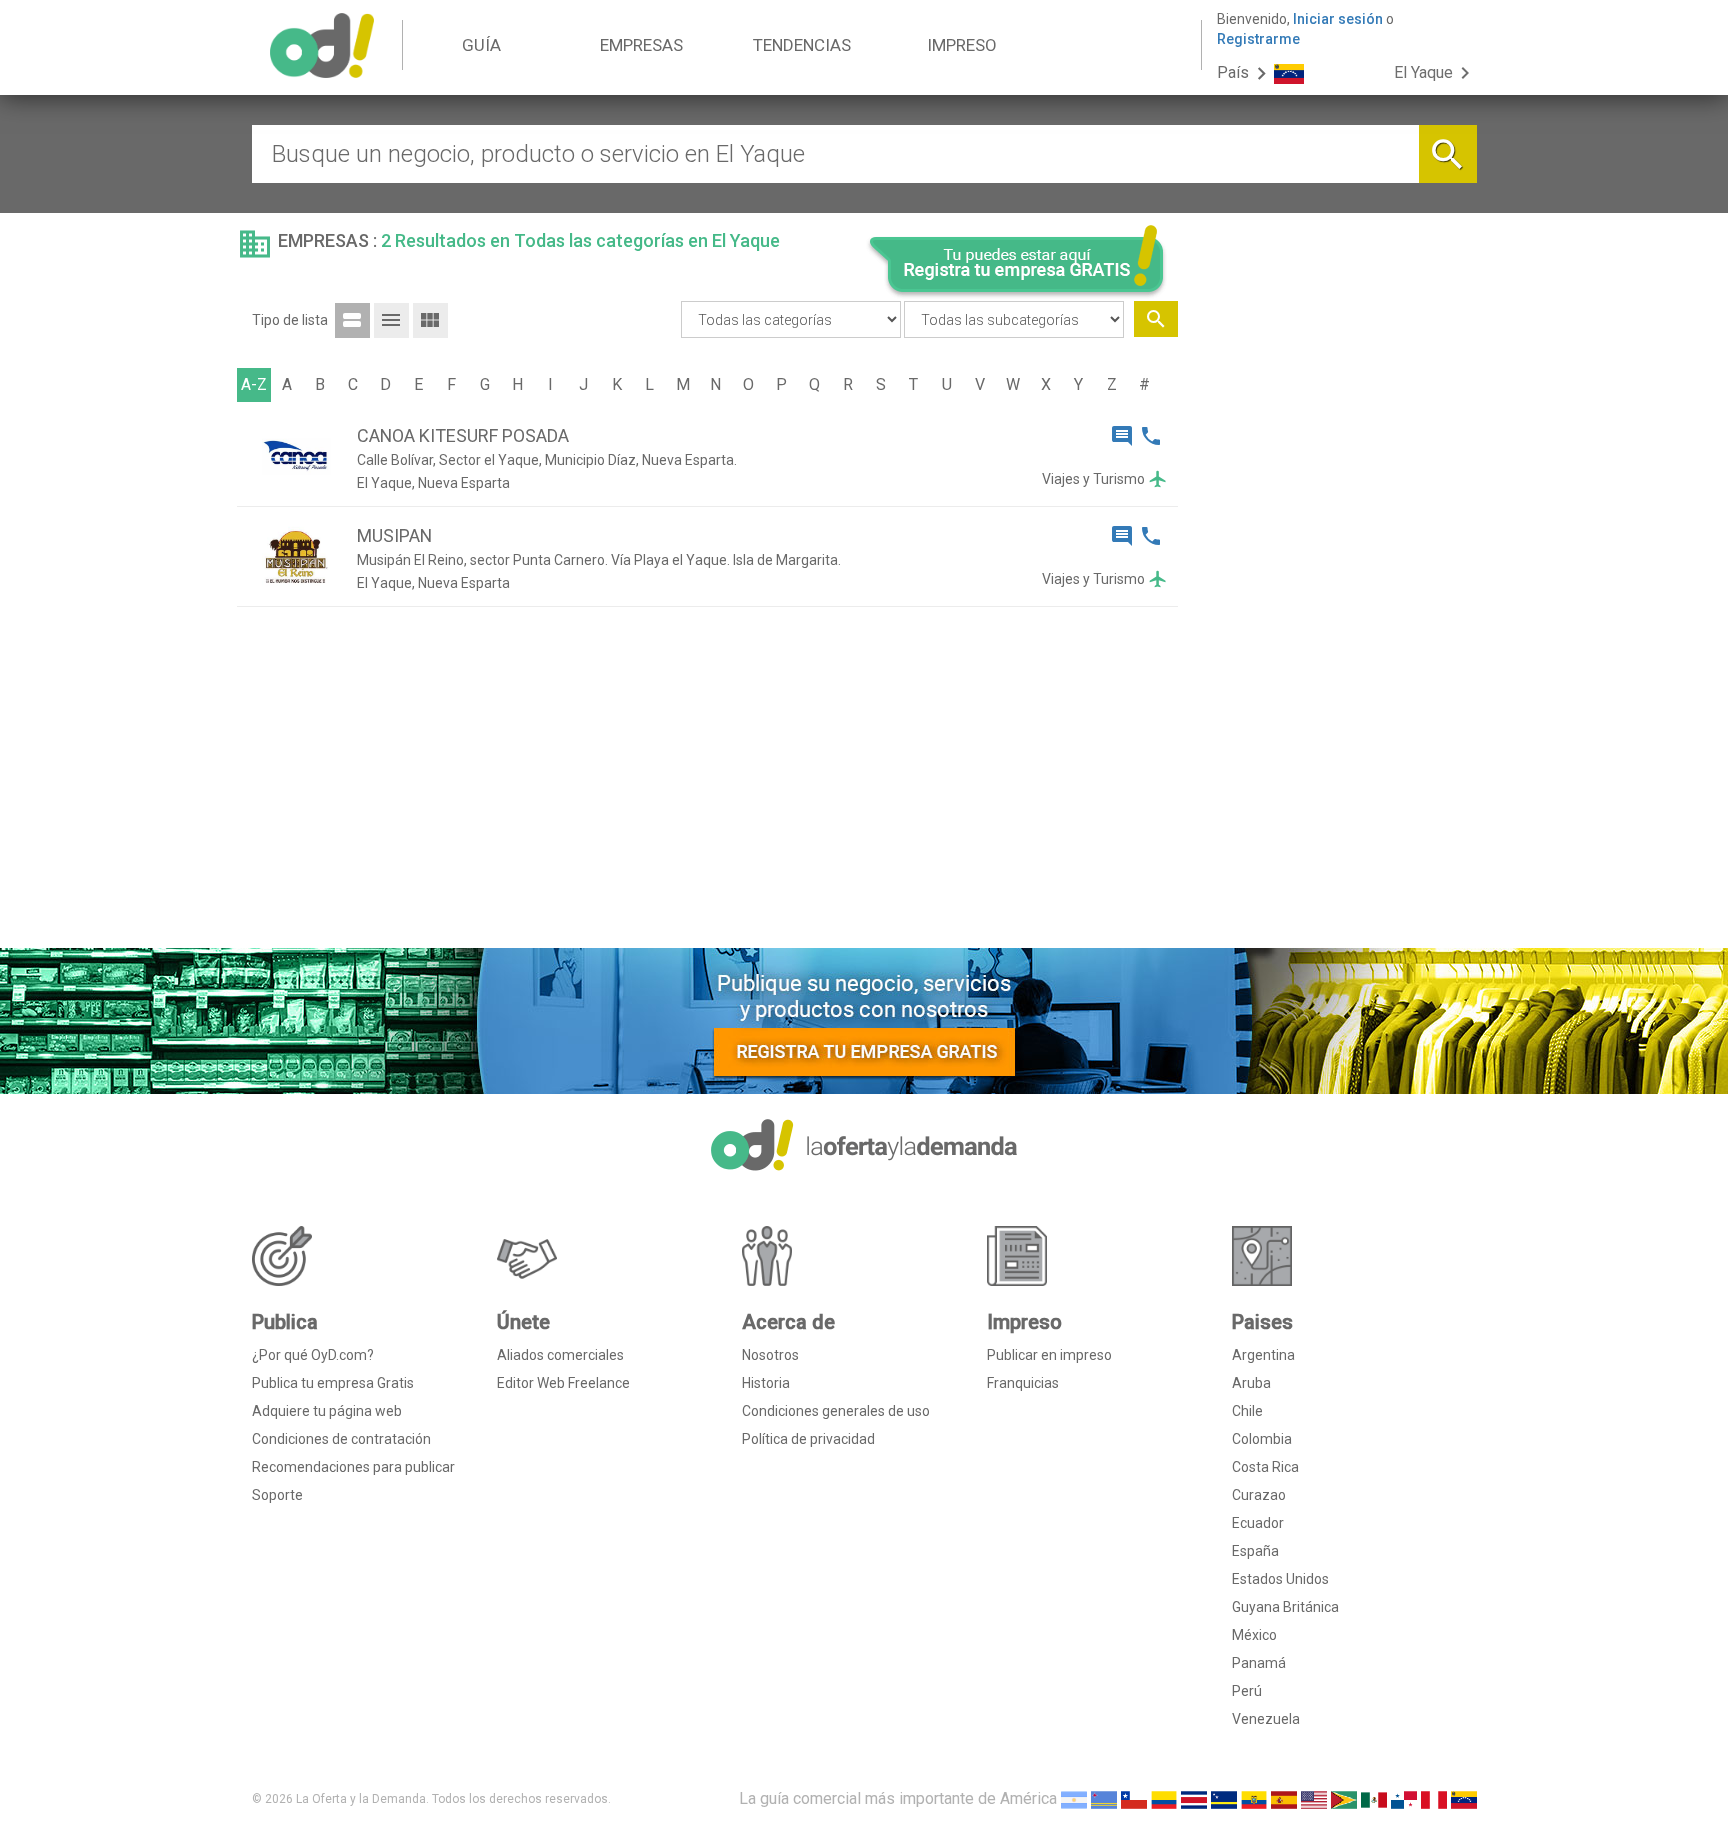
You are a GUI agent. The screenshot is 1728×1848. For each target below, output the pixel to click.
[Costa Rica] (1194, 1798)
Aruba (1251, 1383)
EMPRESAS (641, 45)
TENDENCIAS (802, 45)
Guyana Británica (1285, 1607)
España (1255, 1551)
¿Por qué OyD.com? (313, 1355)
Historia (766, 1383)
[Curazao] (1224, 1798)
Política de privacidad (808, 1439)
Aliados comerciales (560, 1355)
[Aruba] (1104, 1798)
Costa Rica (1265, 1467)
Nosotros (770, 1355)
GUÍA (481, 45)
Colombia (1262, 1439)
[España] (1284, 1798)
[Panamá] (1404, 1798)
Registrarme (1258, 39)
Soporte (277, 1495)
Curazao (1259, 1495)
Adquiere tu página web (327, 1411)
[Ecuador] (1254, 1798)
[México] (1374, 1798)
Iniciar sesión (1338, 19)
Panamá (1259, 1663)
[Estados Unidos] (1314, 1798)
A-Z (254, 384)
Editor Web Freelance (563, 1383)
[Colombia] (1164, 1798)
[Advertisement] (1335, 628)
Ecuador (1258, 1523)
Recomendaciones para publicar (353, 1467)
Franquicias (1023, 1383)
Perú (1247, 1691)
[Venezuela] (1464, 1798)
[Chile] (1134, 1798)
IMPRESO (962, 45)
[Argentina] (1074, 1798)
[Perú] (1434, 1798)
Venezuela (1266, 1719)
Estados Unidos (1280, 1579)
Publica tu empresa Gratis (333, 1383)
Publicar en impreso (1049, 1355)
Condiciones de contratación (341, 1439)
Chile (1247, 1411)
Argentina (1263, 1355)
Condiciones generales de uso (836, 1411)
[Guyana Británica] (1344, 1798)
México (1254, 1635)
